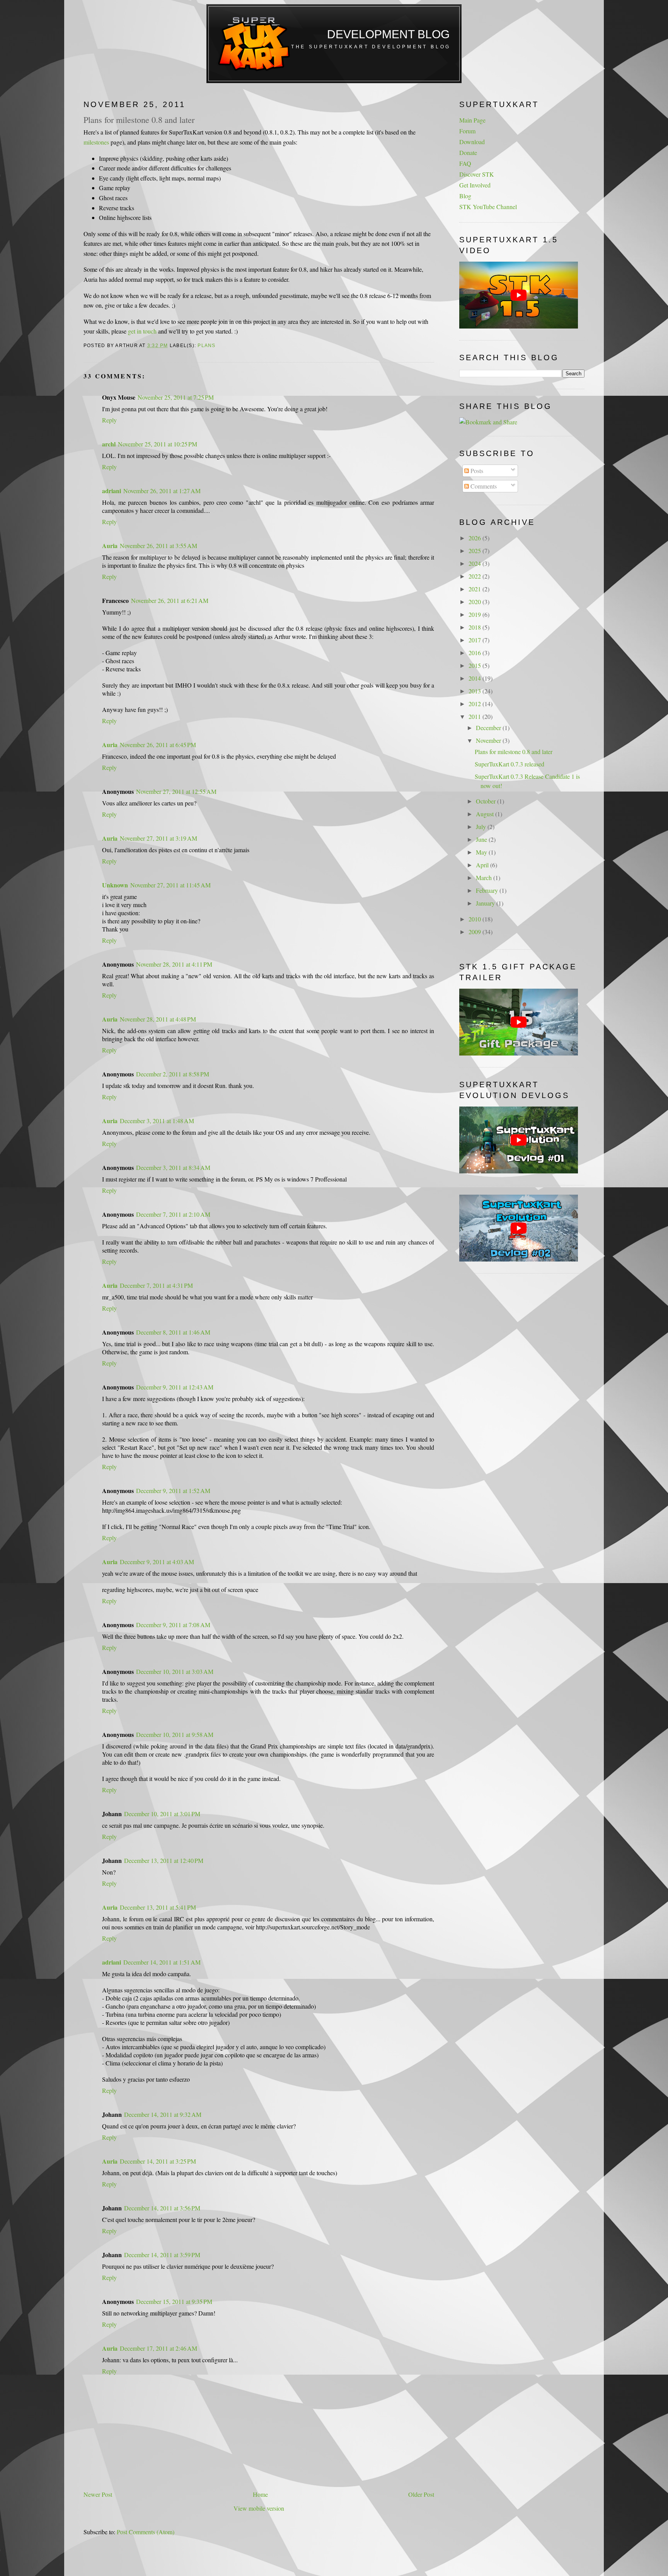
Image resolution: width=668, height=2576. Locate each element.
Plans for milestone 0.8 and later (139, 119)
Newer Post (98, 2494)
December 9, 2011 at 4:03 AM (157, 1562)
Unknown (115, 885)
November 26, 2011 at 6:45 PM (158, 745)
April (483, 865)
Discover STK (477, 174)
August (486, 814)
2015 (475, 665)
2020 (475, 602)
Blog (465, 196)
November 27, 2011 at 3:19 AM (158, 838)
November (489, 740)
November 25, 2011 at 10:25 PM (158, 444)
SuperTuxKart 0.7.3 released (510, 764)
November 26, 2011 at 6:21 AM (170, 600)
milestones (96, 142)
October (487, 801)
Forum (467, 131)
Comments (483, 486)
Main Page (472, 120)
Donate (468, 152)
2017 (475, 640)
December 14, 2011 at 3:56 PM (162, 2208)
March (485, 878)
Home (260, 2494)
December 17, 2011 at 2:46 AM (158, 2348)
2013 (475, 691)
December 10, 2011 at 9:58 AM (175, 1734)
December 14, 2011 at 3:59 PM (162, 2255)
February (488, 890)
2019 (475, 614)
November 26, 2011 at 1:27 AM (162, 491)
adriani (112, 491)
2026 (475, 538)
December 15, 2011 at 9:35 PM (174, 2301)
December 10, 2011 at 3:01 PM (162, 1814)
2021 (475, 589)
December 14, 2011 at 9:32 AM (163, 2114)
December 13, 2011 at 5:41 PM (158, 1907)
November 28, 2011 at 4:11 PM (174, 964)
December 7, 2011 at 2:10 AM (173, 1214)
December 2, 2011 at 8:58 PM (173, 1074)
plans (206, 346)
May (482, 852)
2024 (475, 563)
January (486, 903)
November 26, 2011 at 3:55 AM (158, 546)
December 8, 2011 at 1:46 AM (173, 1332)
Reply (109, 420)
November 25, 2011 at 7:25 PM (176, 397)
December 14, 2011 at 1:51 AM (162, 1962)
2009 (475, 932)
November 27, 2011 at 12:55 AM (176, 791)
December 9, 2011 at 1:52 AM (173, 1491)
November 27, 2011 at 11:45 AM (170, 885)
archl (109, 444)
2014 (475, 678)
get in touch (142, 331)
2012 (475, 704)
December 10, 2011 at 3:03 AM (175, 1671)
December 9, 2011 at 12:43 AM (175, 1387)
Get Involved (475, 185)
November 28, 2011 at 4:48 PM (158, 1019)
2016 (475, 653)
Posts (476, 471)
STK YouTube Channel (488, 207)
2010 (475, 919)
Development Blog (388, 34)
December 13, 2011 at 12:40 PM (164, 1860)
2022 (475, 576)
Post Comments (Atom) (146, 2532)
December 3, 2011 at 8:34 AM (173, 1167)
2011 (475, 716)
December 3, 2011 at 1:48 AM (157, 1121)
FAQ (465, 163)
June (482, 839)
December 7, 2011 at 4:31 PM (156, 1285)
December (489, 728)
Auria (110, 546)
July (482, 827)
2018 (475, 627)
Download (472, 142)
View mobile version (259, 2508)
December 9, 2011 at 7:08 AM (173, 1625)
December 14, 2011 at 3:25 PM (158, 2161)
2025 (475, 551)
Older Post (421, 2494)
